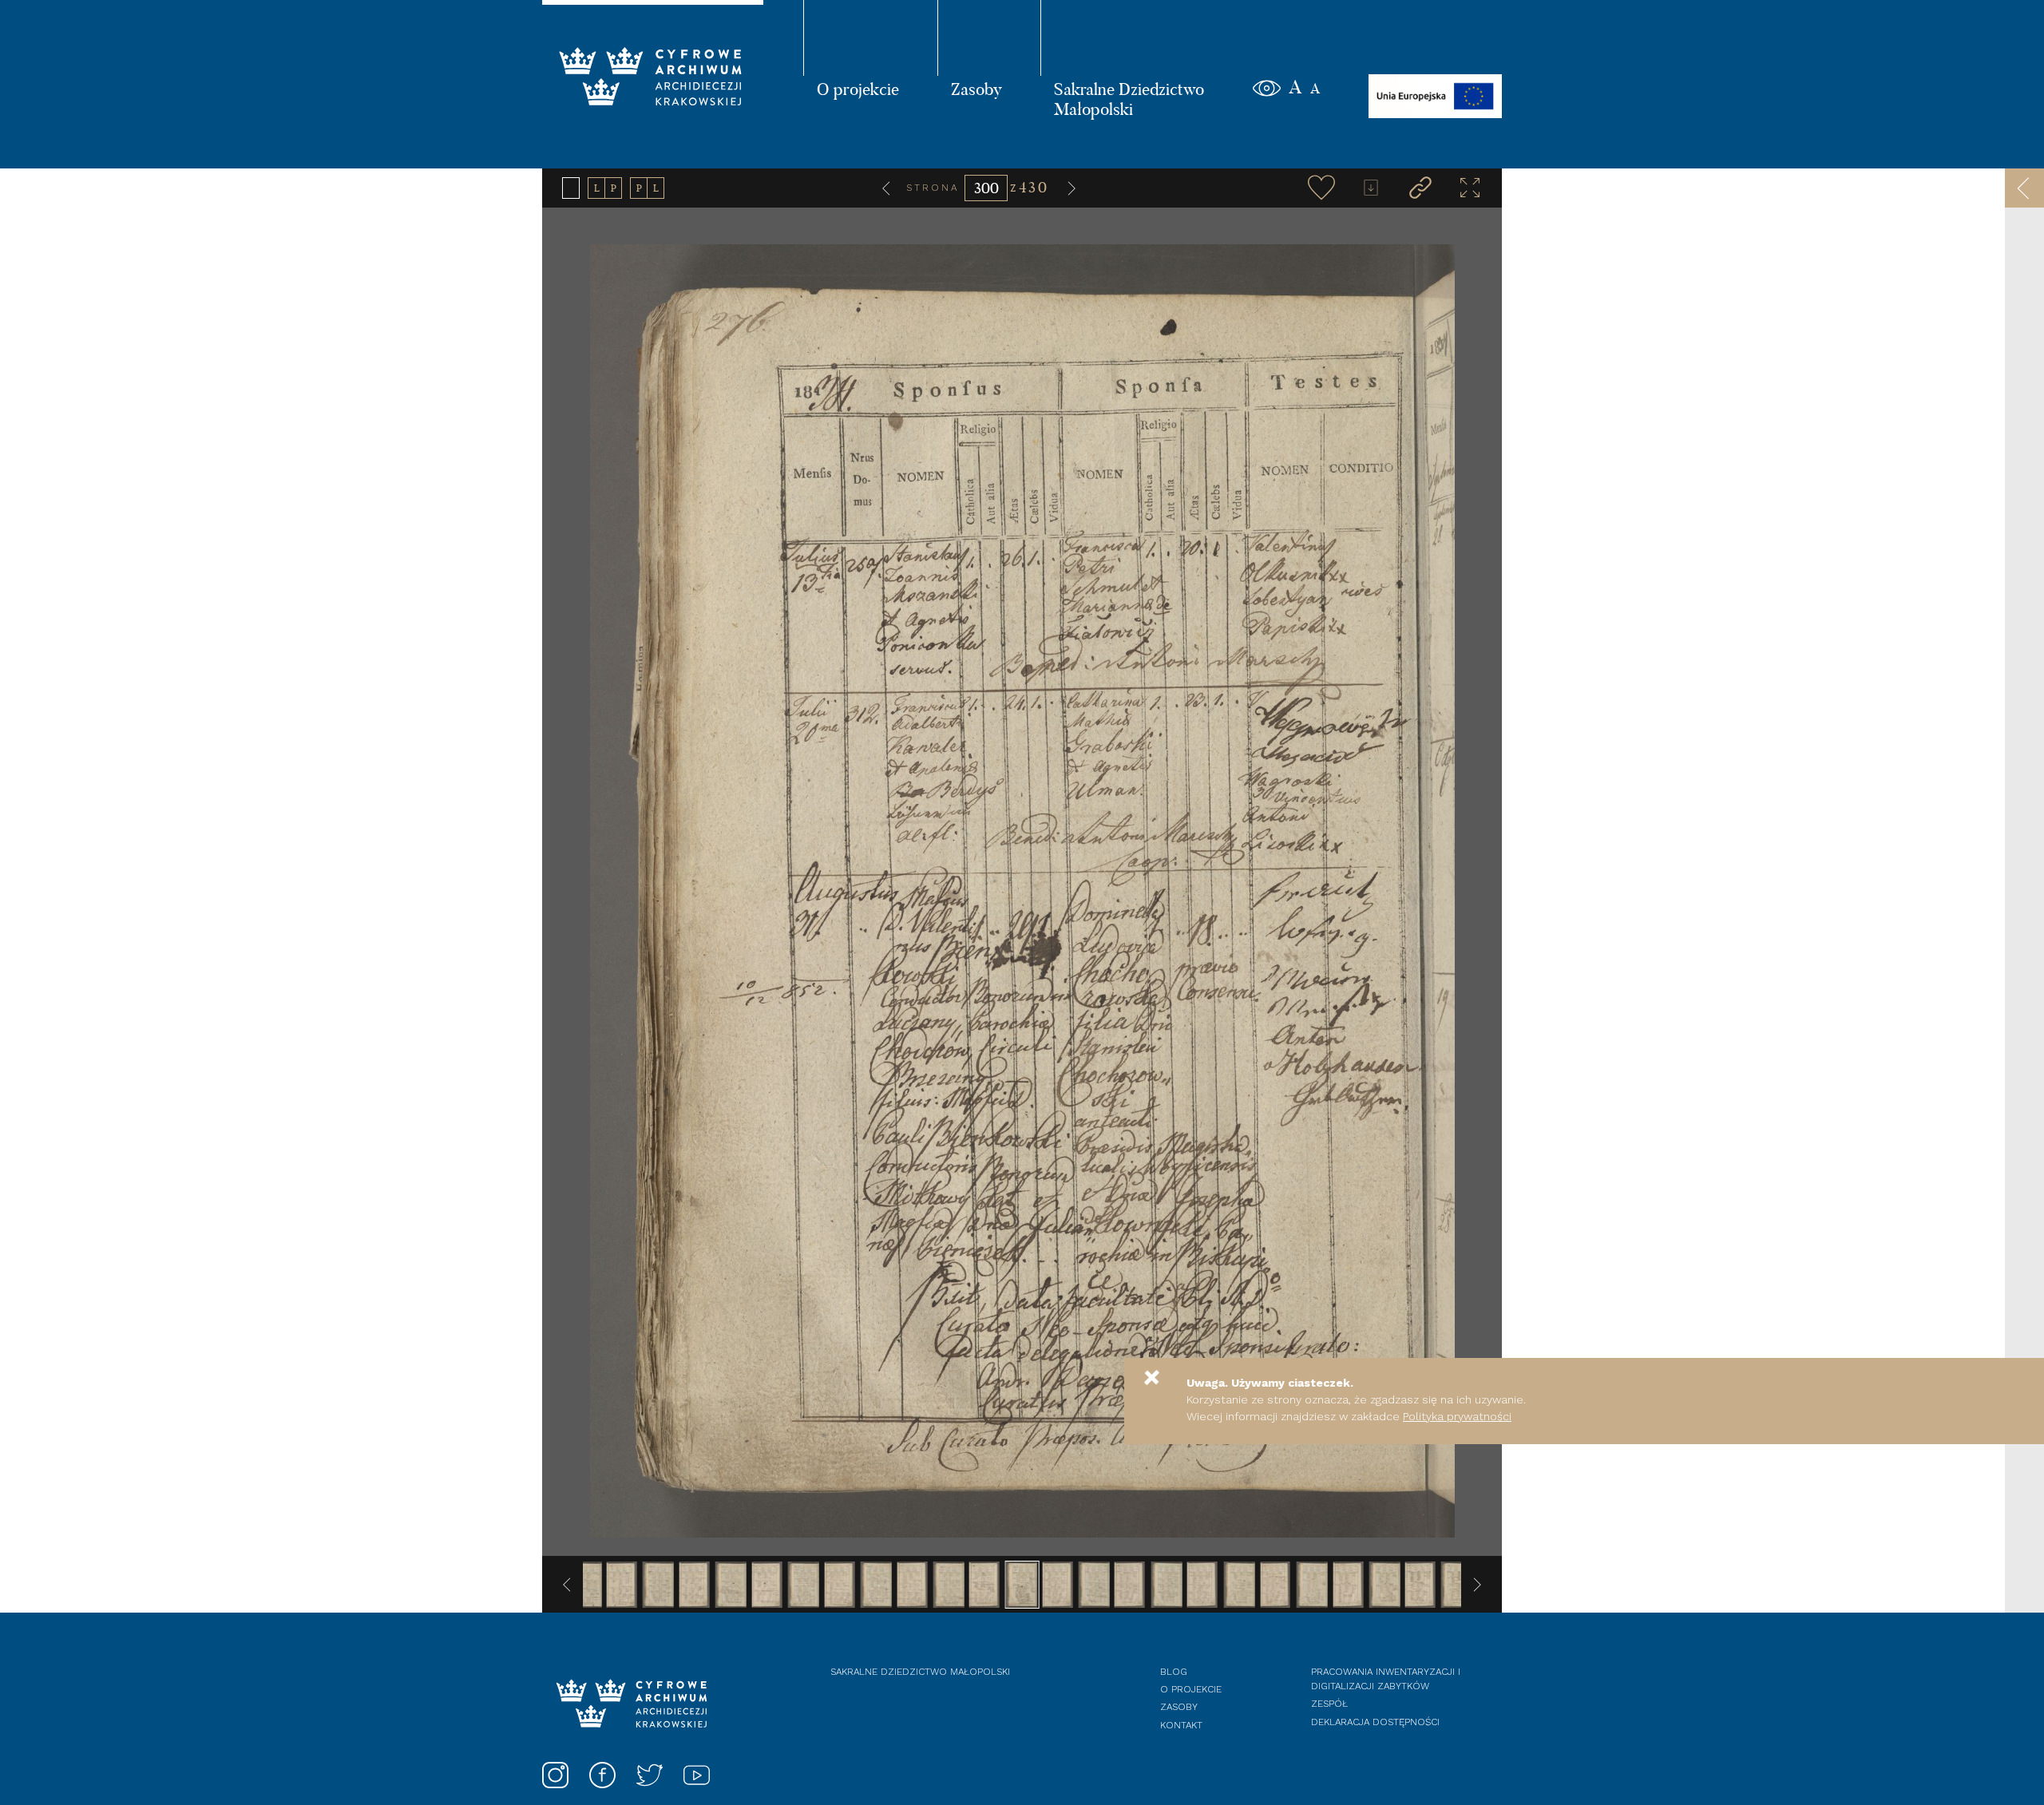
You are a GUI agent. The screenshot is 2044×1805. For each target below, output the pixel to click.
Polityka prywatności (1457, 1416)
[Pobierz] (1371, 188)
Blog (1174, 1672)
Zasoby (976, 89)
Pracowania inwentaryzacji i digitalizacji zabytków (1386, 1679)
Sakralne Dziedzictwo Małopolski (1129, 99)
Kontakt (1181, 1725)
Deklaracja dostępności (1375, 1722)
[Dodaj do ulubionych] (1321, 188)
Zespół (1329, 1704)
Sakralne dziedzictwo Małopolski (920, 1672)
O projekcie (858, 89)
